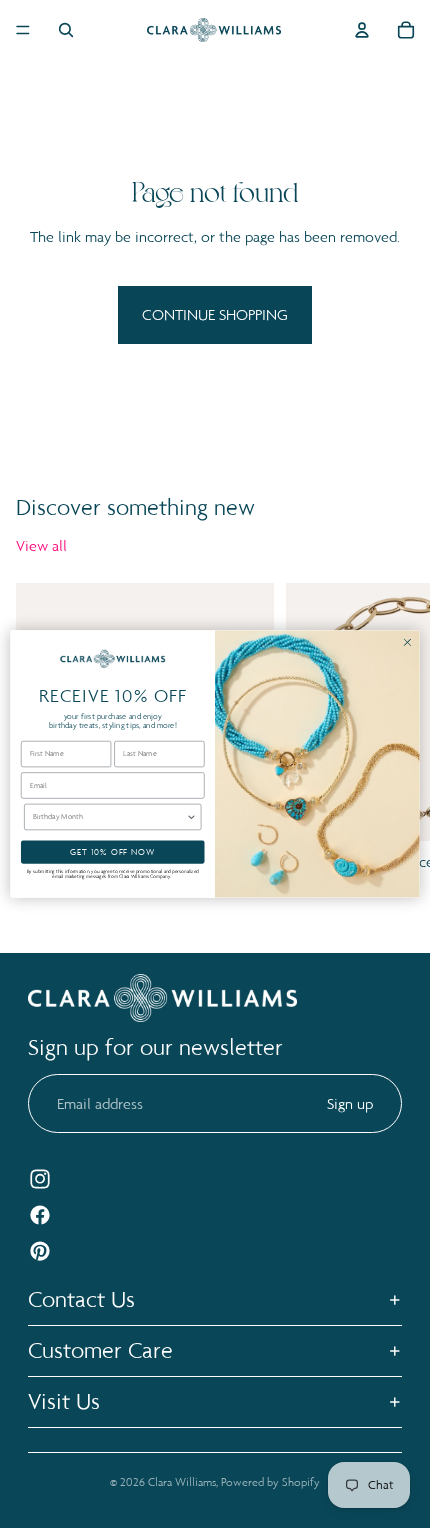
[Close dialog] (408, 642)
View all (41, 545)
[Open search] (66, 30)
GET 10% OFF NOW (113, 851)
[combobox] (109, 816)
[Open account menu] (362, 30)
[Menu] (23, 30)
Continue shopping (215, 314)
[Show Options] (191, 816)
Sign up (350, 1103)
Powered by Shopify (270, 1482)
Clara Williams (182, 1482)
